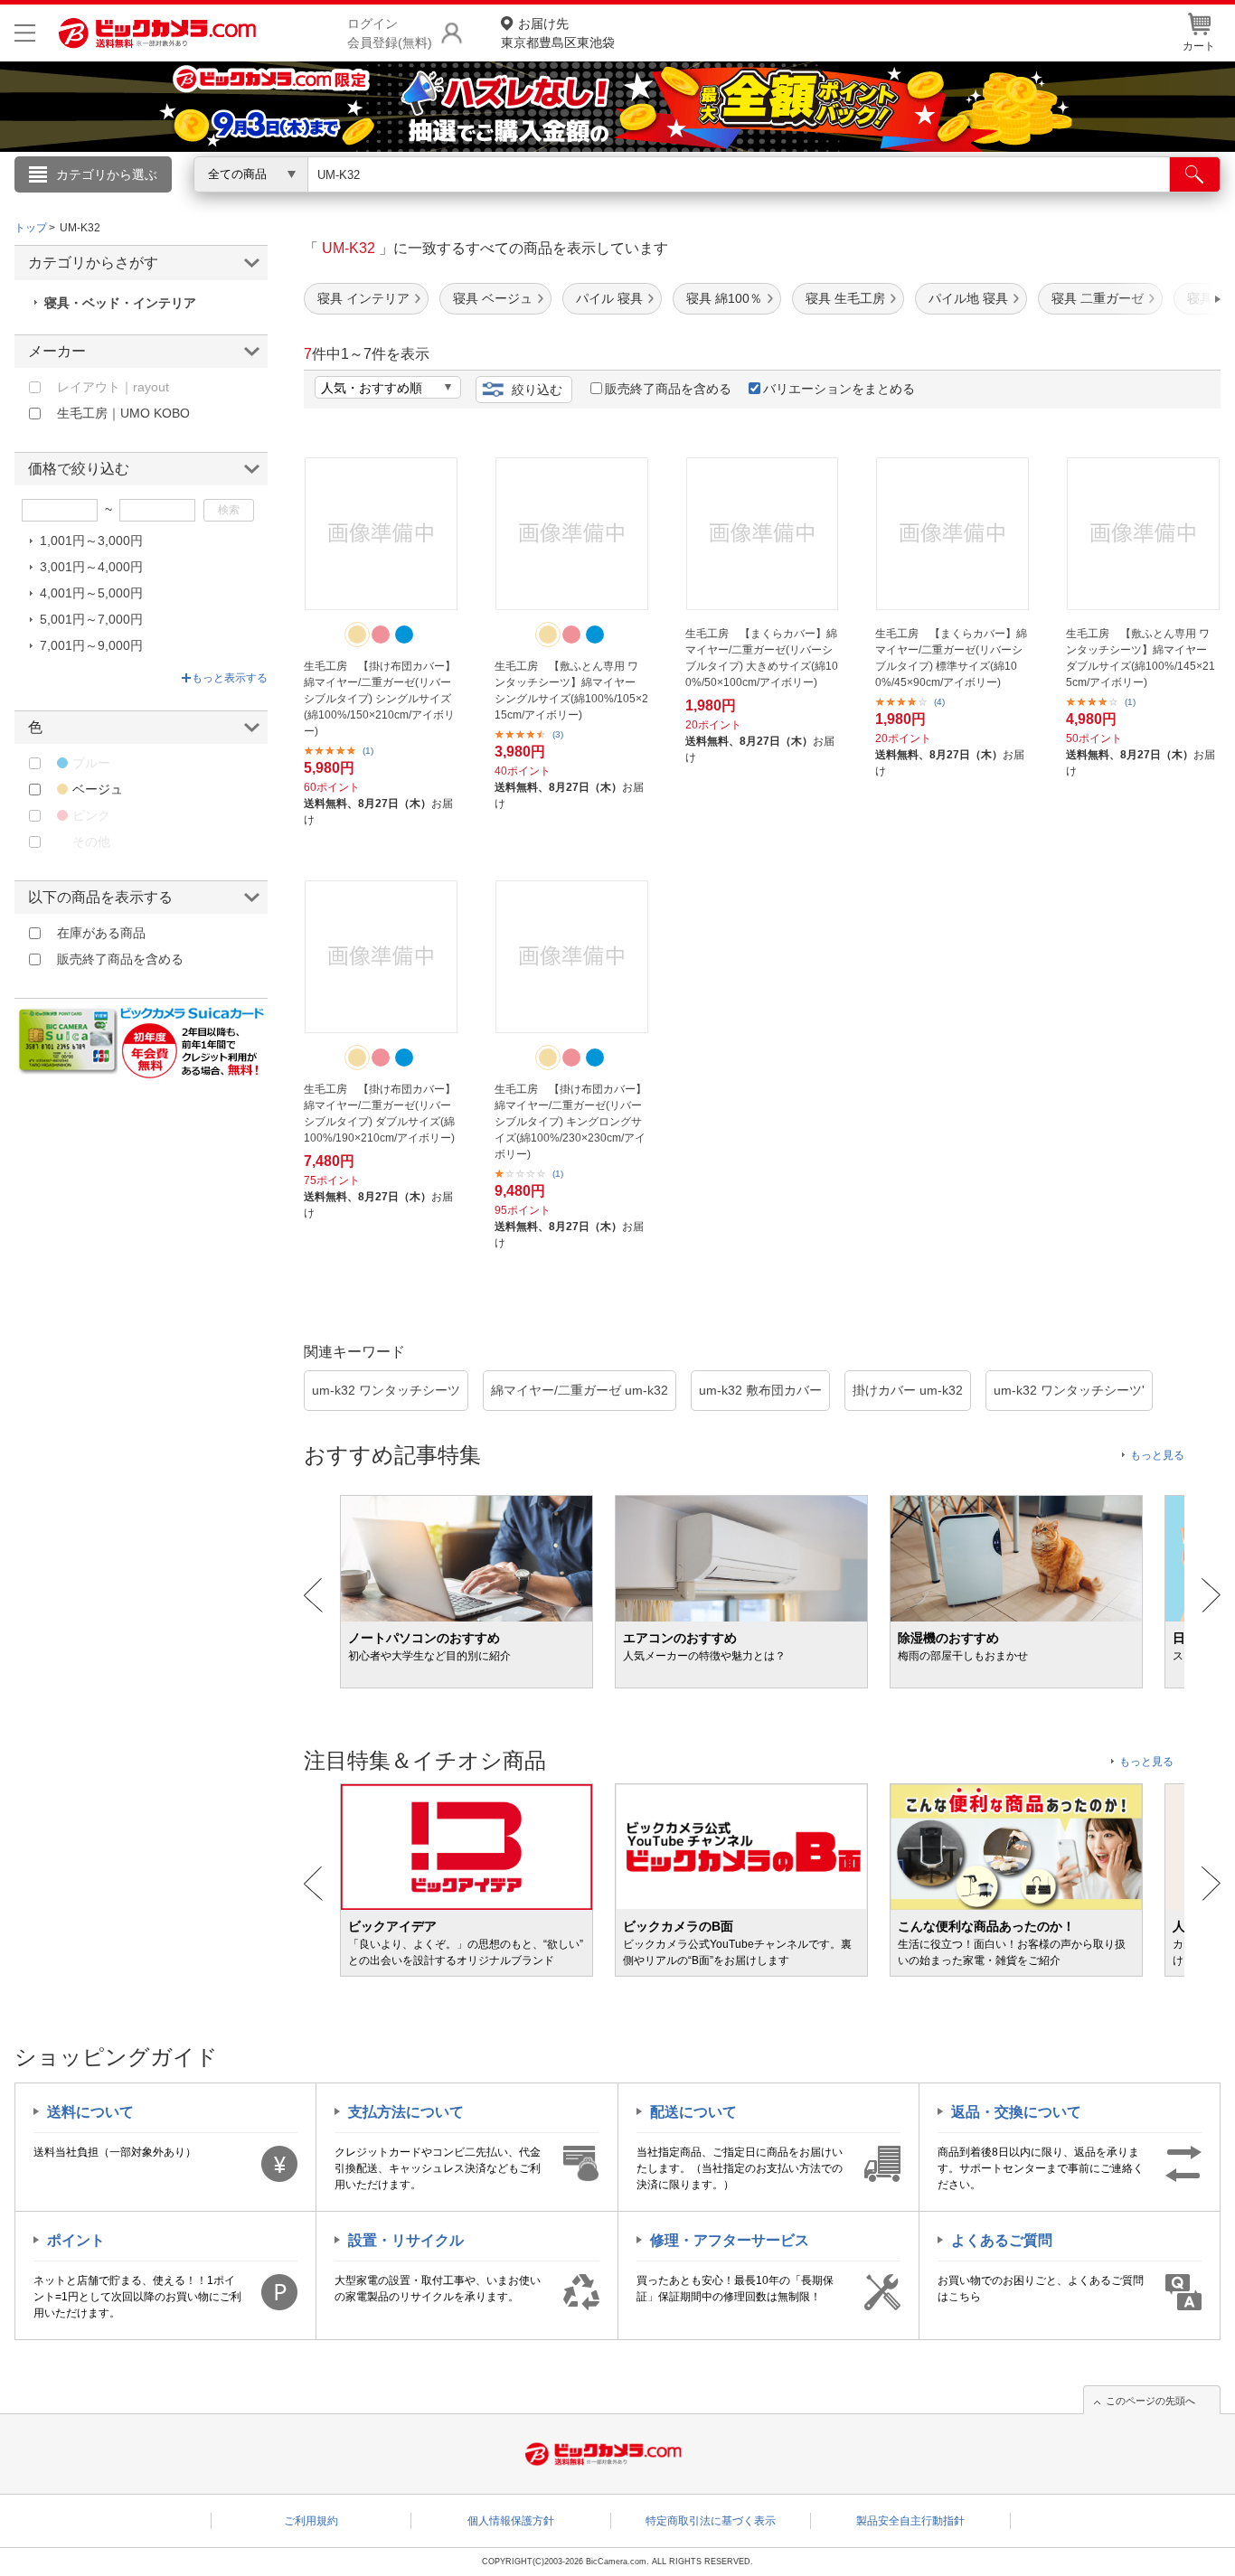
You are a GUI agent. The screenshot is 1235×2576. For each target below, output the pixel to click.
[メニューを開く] (25, 33)
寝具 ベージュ (493, 298)
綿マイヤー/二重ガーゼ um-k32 (580, 1390)
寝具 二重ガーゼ (1098, 298)
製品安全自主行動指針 (910, 2521)
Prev (313, 1595)
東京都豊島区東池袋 (558, 33)
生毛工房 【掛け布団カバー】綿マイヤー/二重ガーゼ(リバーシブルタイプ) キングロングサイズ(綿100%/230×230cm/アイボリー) (570, 1122)
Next (1211, 1595)
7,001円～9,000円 (91, 645)
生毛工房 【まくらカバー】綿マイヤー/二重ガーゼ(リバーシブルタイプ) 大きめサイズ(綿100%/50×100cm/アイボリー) (762, 658)
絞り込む (537, 390)
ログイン (229, 204)
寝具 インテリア (363, 298)
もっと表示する (230, 678)
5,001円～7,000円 (91, 619)
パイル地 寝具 (968, 298)
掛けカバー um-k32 (908, 1390)
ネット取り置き (852, 200)
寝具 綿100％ (724, 298)
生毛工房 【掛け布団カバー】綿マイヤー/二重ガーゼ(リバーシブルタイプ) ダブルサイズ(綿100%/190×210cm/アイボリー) (380, 1114)
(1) (368, 751)
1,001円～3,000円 (91, 541)
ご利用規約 (311, 2521)
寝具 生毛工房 (845, 298)
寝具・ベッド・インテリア (120, 303)
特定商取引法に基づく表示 (711, 2521)
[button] (1166, 299)
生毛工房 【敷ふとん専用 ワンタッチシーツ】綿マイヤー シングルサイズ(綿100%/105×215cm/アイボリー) (571, 691)
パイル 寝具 (609, 298)
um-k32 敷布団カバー (760, 1390)
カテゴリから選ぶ (107, 174)
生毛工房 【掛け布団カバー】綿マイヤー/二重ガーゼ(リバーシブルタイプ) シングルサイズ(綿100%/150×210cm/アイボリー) (380, 699)
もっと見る (1157, 1455)
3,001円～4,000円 (91, 567)
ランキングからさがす (545, 200)
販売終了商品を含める (668, 389)
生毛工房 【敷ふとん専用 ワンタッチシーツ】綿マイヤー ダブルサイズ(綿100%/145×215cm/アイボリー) (1141, 658)
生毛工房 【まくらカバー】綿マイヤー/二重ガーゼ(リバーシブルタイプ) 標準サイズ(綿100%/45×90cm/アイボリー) (951, 658)
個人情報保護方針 (511, 2521)
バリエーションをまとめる (839, 389)
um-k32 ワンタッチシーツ (386, 1390)
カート (1199, 46)
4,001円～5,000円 (91, 593)
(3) (558, 734)
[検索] (1195, 174)
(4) (939, 702)
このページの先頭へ (1150, 2401)
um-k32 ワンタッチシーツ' (1069, 1390)
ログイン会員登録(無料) (390, 33)
